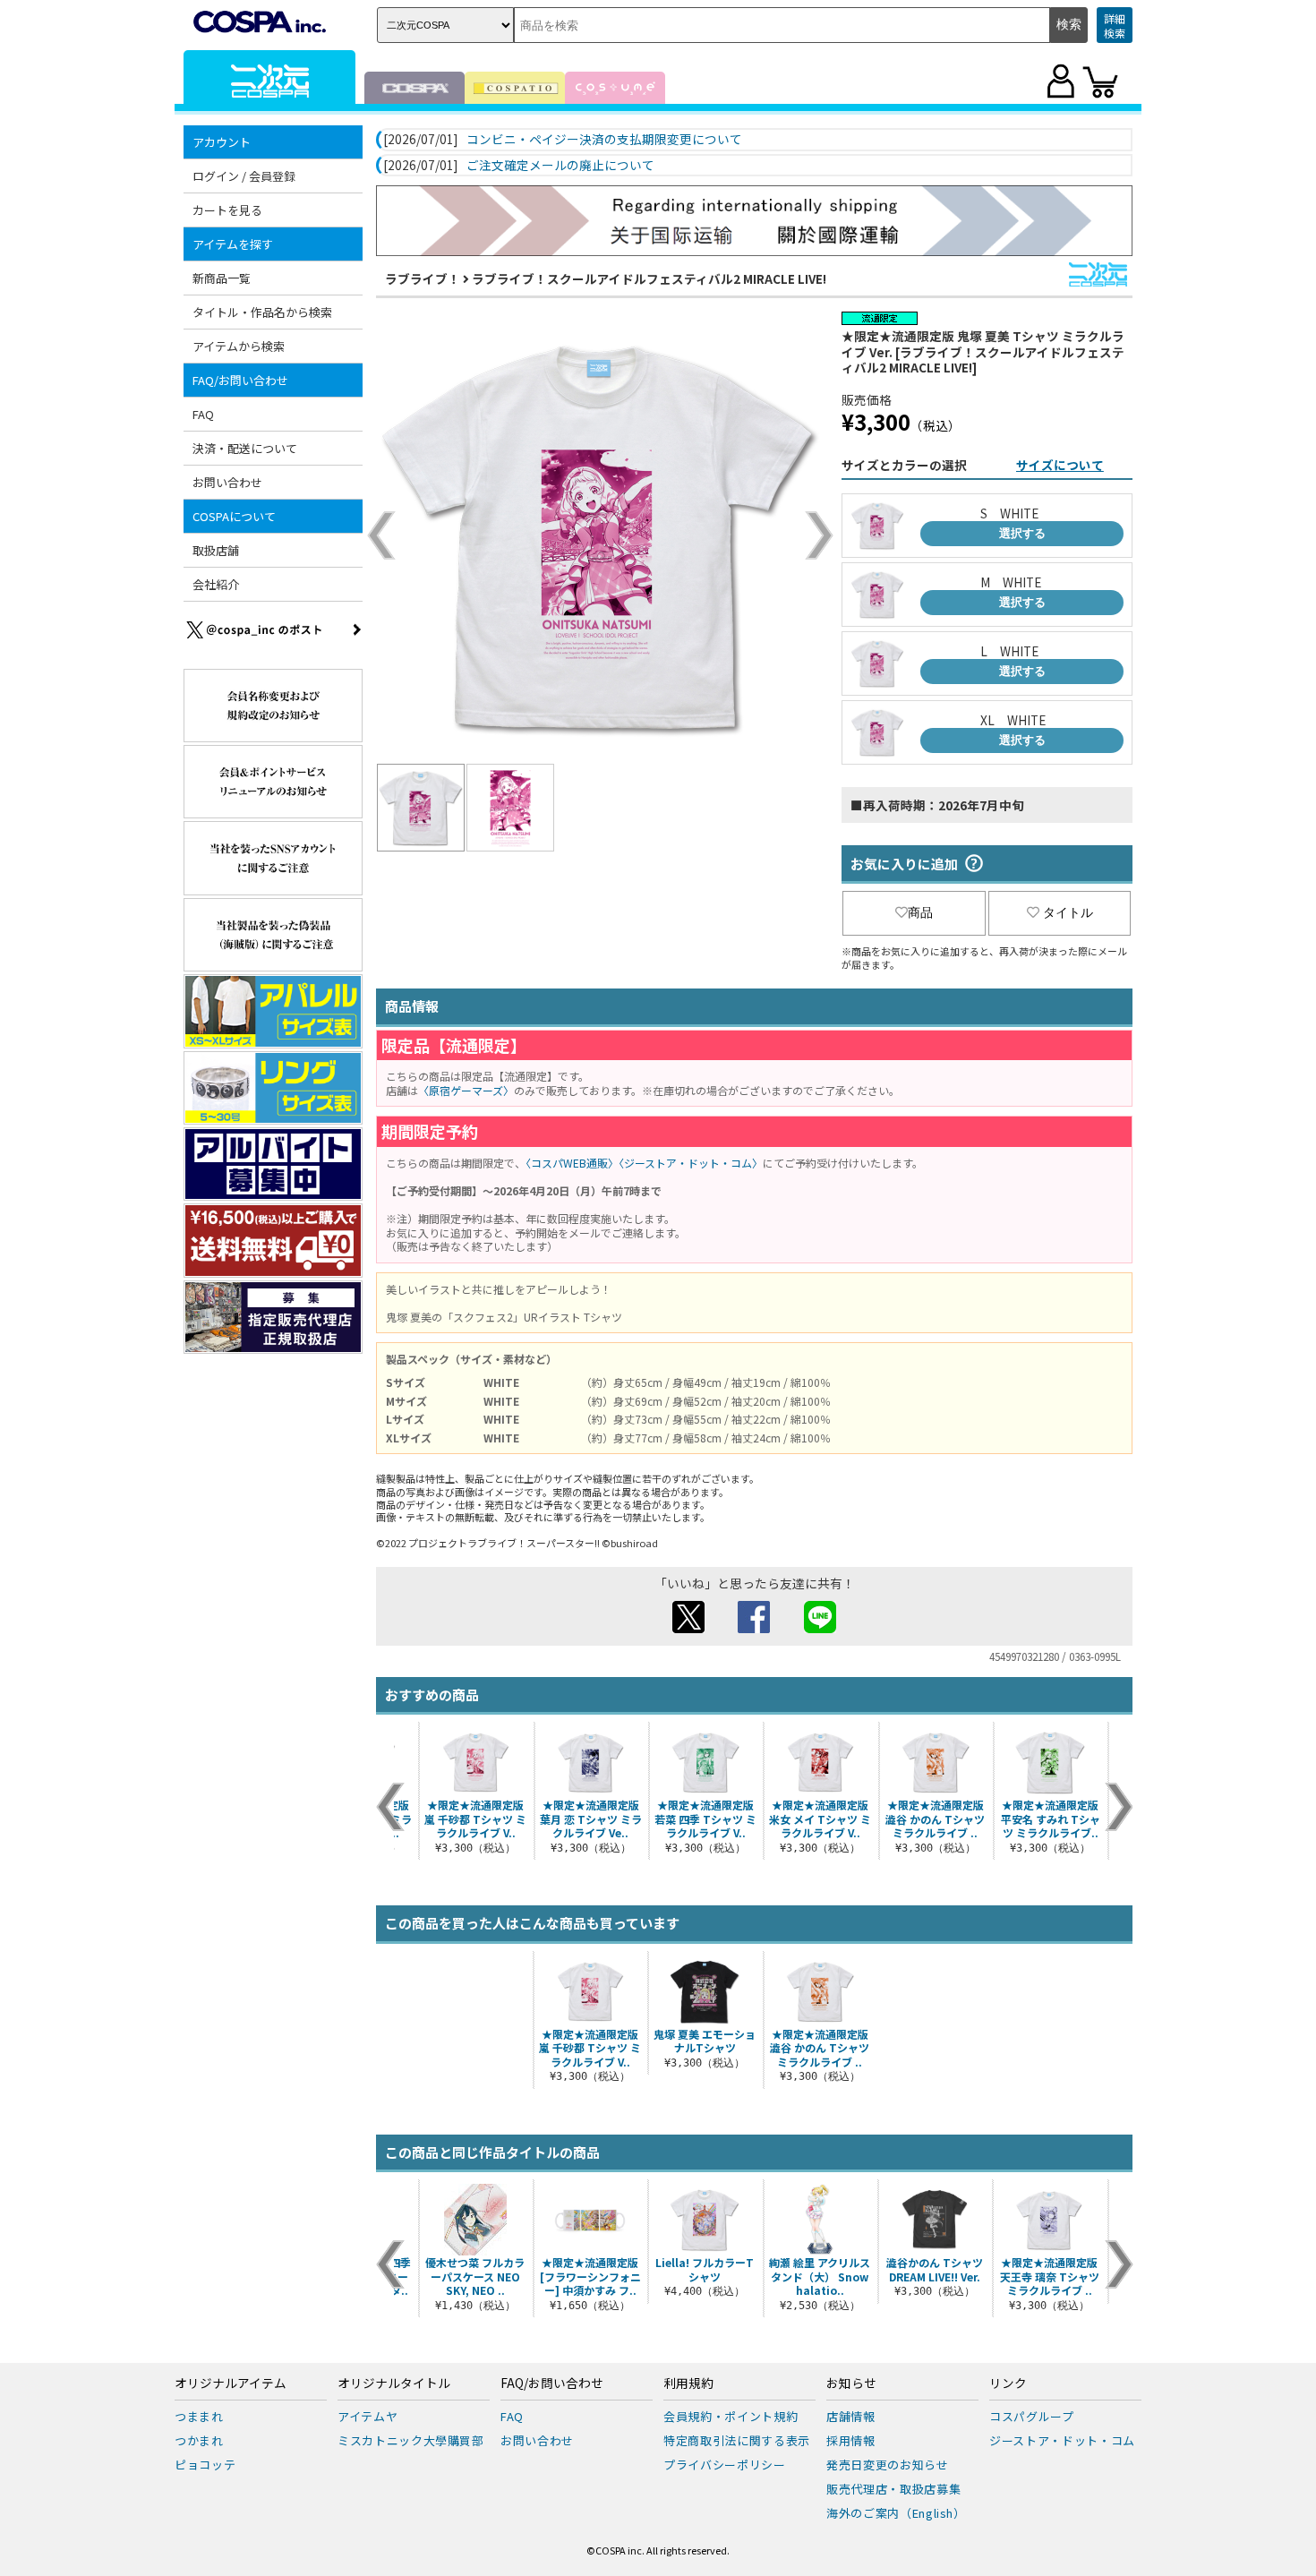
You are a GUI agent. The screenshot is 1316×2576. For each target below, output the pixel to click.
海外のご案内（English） (896, 2513)
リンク (1008, 2383)
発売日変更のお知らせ (888, 2465)
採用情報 (851, 2440)
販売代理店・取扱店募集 (893, 2489)
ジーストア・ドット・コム (1062, 2440)
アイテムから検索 (239, 346)
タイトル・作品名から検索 (262, 312)
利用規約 (688, 2383)
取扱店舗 (216, 550)
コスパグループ (1032, 2416)
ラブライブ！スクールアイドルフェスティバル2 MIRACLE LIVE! (649, 278)
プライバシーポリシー (725, 2465)
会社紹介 (216, 584)
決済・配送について (245, 448)
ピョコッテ (205, 2465)
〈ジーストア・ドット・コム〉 (691, 1163)
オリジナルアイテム (231, 2383)
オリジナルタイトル (394, 2383)
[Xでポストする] (688, 1628)
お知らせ (851, 2383)
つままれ (199, 2416)
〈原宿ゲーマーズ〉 (466, 1090)
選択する (1022, 533)
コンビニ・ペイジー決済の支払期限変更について (604, 140)
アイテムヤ (367, 2416)
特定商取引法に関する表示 (737, 2440)
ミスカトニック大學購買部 (411, 2440)
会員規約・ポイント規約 (731, 2416)
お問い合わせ (227, 482)
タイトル (1068, 912)
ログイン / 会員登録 (244, 176)
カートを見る (227, 210)
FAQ (203, 414)
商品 (920, 912)
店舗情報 (851, 2416)
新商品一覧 (222, 278)
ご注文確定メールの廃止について (560, 166)
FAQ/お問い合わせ (552, 2383)
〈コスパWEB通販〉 (572, 1163)
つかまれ (199, 2440)
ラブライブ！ (423, 278)
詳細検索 (1115, 26)
